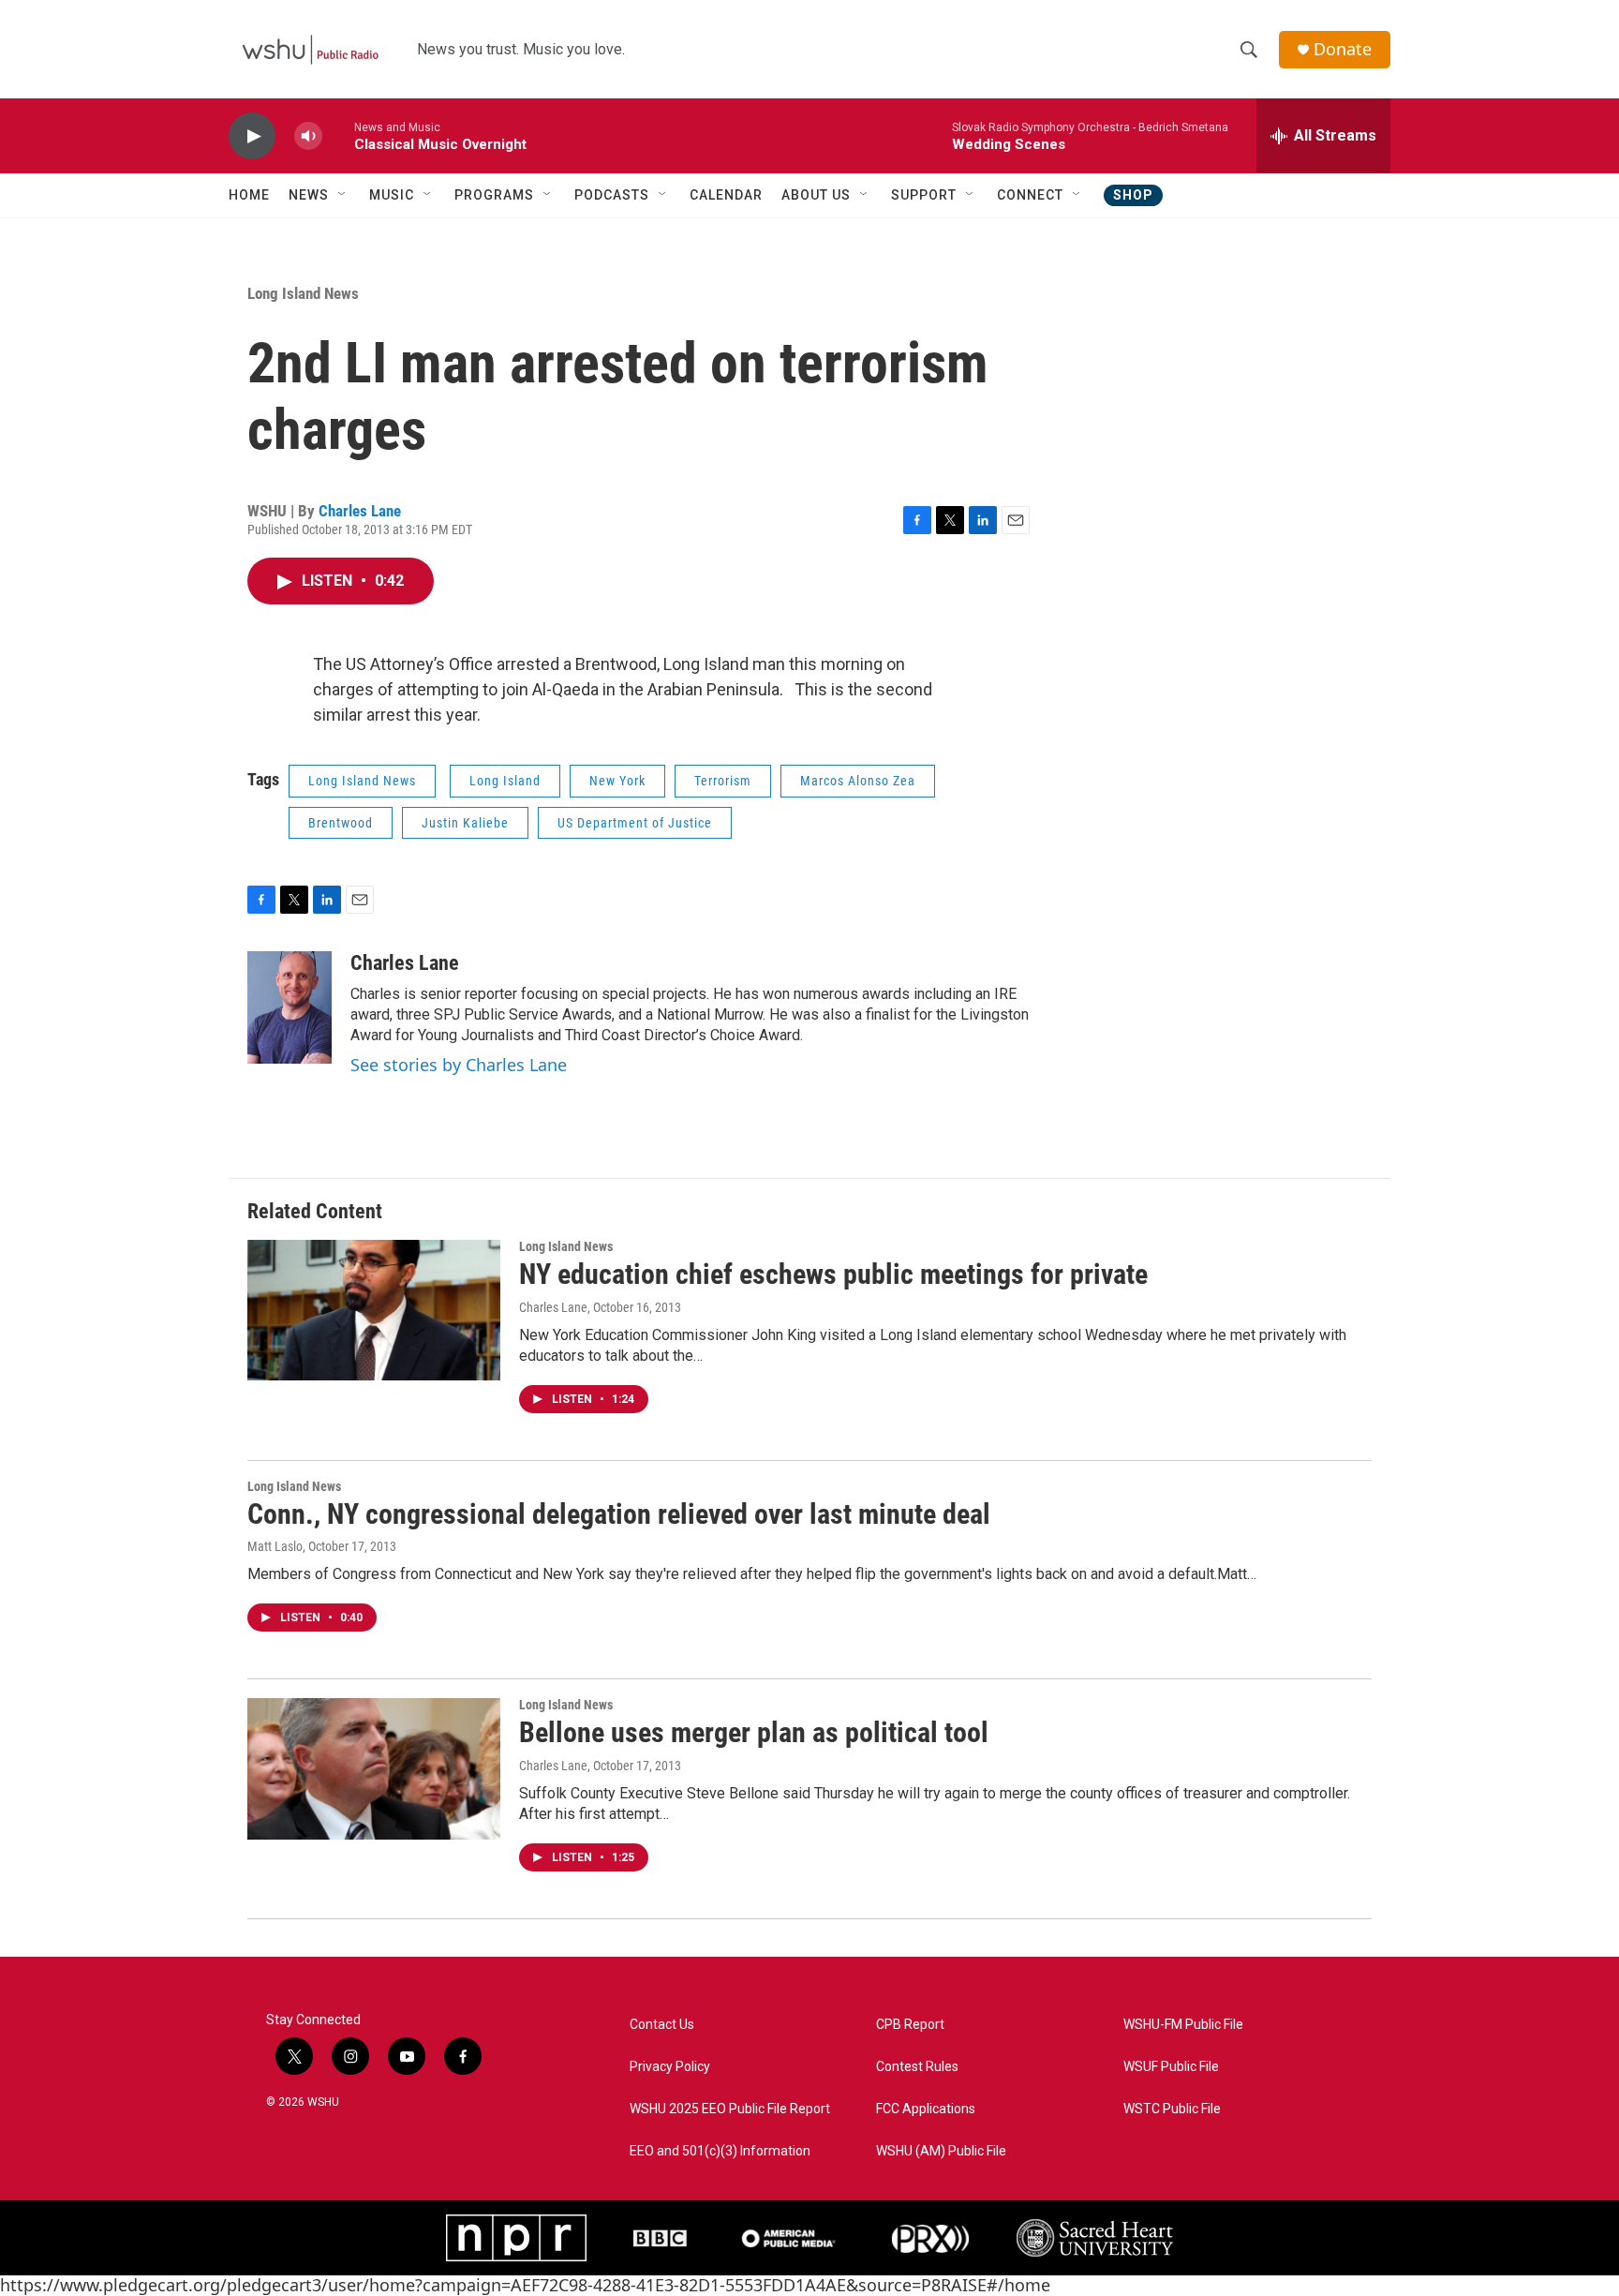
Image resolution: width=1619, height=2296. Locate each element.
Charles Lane (360, 511)
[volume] (308, 136)
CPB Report (910, 2025)
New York (617, 781)
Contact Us (662, 2025)
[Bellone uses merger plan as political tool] (374, 1768)
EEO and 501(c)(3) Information (720, 2151)
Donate (1343, 49)
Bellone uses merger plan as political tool (754, 1732)
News (309, 195)
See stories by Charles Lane (459, 1065)
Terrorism (723, 781)
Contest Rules (917, 2067)
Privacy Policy (670, 2067)
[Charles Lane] (290, 1007)
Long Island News (303, 293)
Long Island (505, 781)
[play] (252, 136)
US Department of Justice (635, 823)
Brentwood (341, 823)
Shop (1133, 195)
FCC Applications (926, 2109)
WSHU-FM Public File (1183, 2025)
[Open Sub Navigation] (343, 195)
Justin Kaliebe (465, 823)
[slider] (338, 135)
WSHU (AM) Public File (941, 2151)
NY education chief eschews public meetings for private (833, 1274)
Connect (1030, 195)
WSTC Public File (1172, 2109)
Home (249, 195)
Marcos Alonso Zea (858, 781)
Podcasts (612, 195)
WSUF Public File (1171, 2067)
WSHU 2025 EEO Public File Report (730, 2109)
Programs (494, 195)
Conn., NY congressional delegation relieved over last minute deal (619, 1514)
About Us (816, 195)
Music (392, 195)
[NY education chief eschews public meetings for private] (374, 1310)
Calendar (726, 195)
